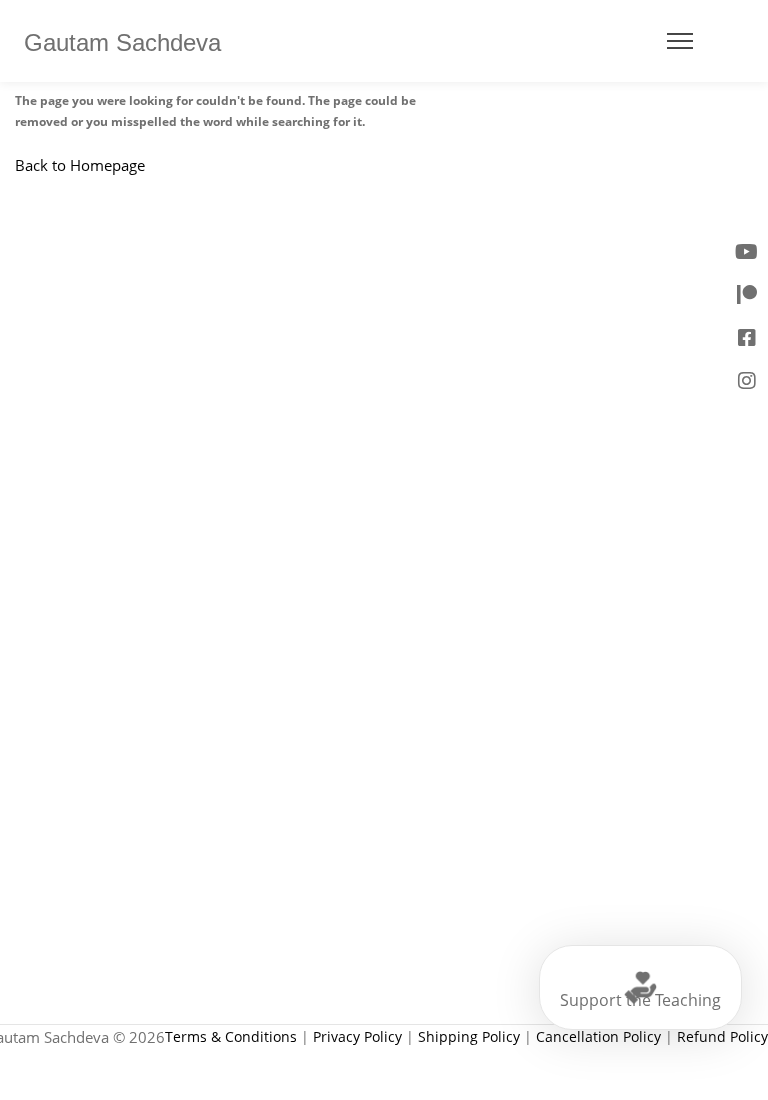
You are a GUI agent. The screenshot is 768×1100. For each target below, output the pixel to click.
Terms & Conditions (231, 1036)
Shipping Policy (469, 1036)
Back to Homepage (80, 165)
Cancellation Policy (598, 1036)
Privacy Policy (357, 1036)
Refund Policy (722, 1036)
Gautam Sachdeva (122, 43)
